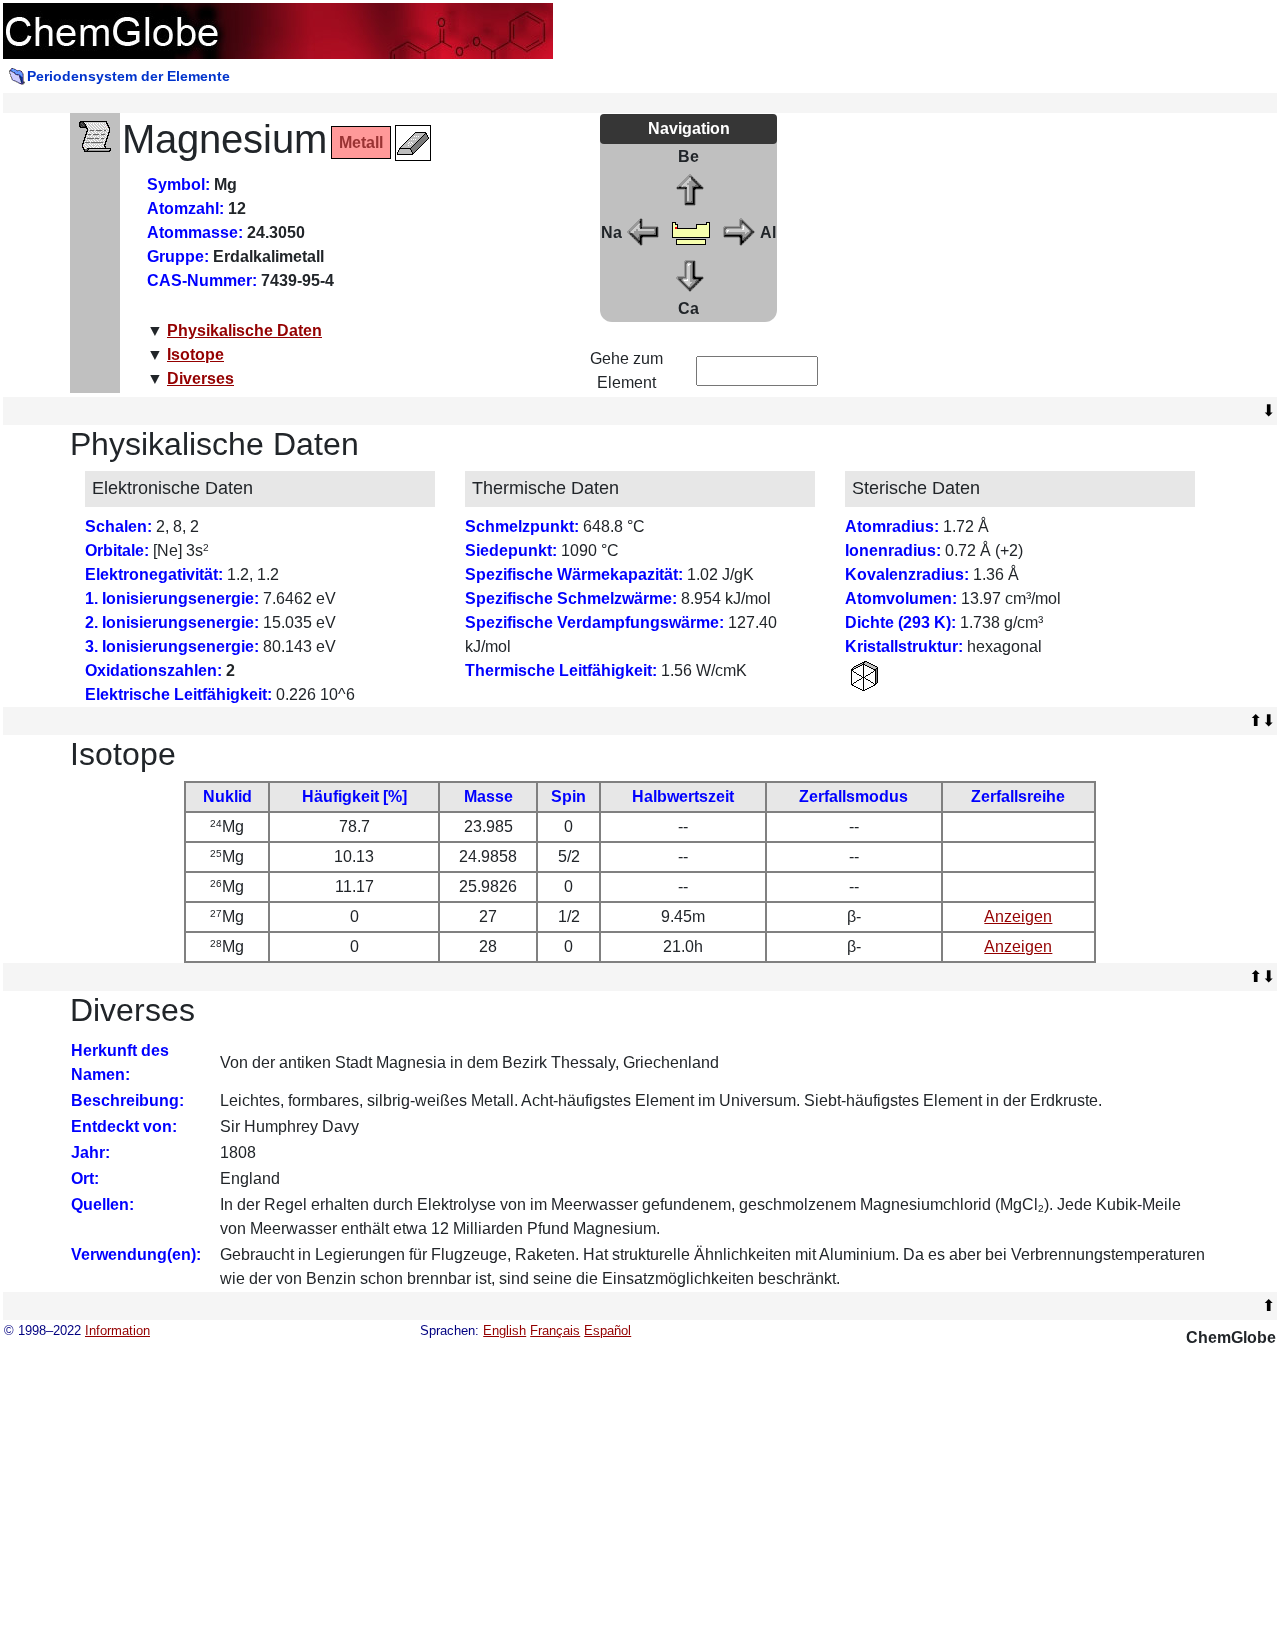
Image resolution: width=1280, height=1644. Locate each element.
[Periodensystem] (691, 231)
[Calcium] (691, 273)
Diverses (200, 378)
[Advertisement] (1030, 253)
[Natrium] (644, 231)
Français (555, 1330)
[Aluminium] (738, 231)
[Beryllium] (691, 189)
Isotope (195, 354)
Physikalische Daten (244, 330)
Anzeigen (1018, 916)
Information (117, 1330)
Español (607, 1330)
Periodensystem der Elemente (128, 76)
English (504, 1330)
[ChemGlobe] (278, 29)
